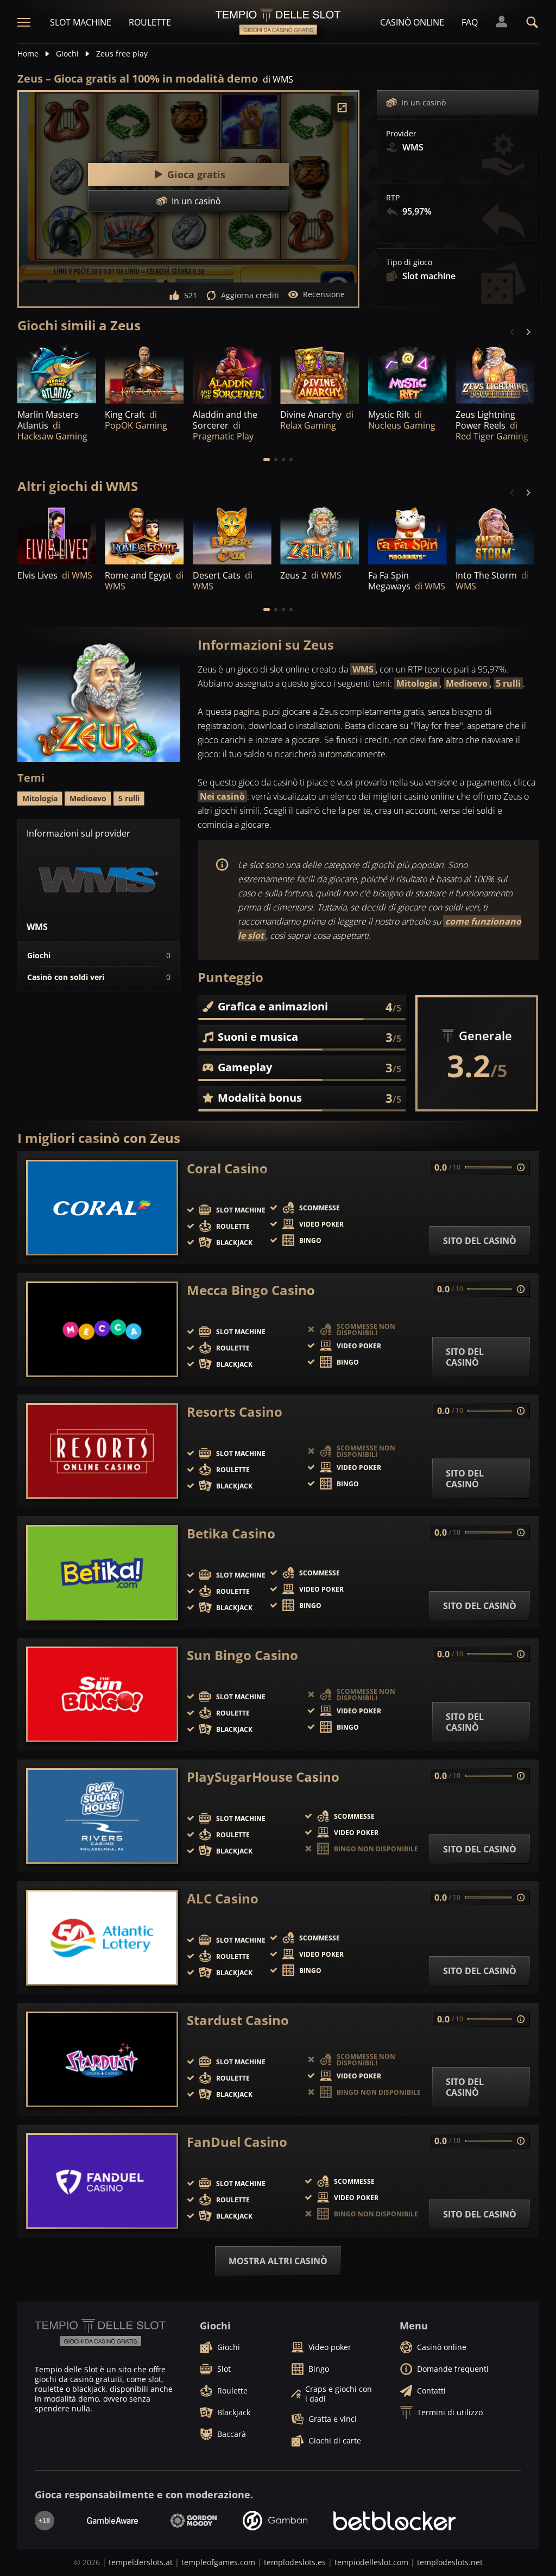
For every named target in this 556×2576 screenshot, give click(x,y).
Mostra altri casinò (278, 2261)
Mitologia (417, 683)
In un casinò (424, 102)
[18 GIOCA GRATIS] (232, 374)
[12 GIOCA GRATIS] (57, 535)
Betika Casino (231, 1534)
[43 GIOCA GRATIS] (495, 374)
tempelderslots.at (141, 2562)
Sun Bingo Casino (242, 1655)
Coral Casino (227, 1168)
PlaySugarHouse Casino (263, 1777)
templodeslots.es (295, 2562)
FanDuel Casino (237, 2142)
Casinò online (412, 22)
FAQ (470, 22)
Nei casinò (222, 796)
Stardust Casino (238, 2020)
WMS (363, 669)
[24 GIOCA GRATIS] (144, 535)
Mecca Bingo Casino (251, 1290)
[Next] (528, 332)
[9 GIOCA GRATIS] (495, 535)
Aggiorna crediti (250, 295)
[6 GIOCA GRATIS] (407, 535)
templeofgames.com (218, 2562)
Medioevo (467, 683)
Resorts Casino (235, 1412)
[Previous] (513, 332)
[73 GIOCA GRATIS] (320, 535)
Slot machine (81, 22)
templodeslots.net (450, 2562)
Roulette (150, 22)
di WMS (278, 79)
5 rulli (508, 683)
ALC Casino (223, 1899)
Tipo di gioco (409, 262)
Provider (401, 134)
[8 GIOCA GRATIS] (232, 535)
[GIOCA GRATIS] (57, 374)
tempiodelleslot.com (371, 2562)
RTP (393, 198)
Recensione (324, 294)
